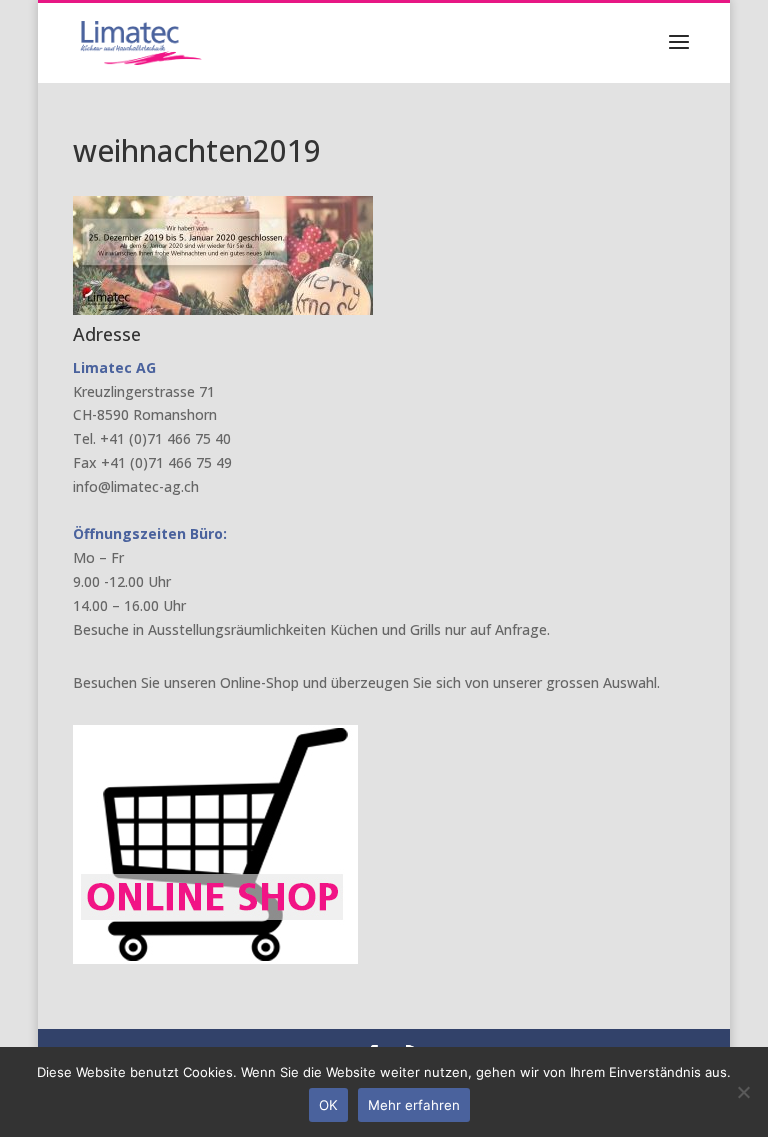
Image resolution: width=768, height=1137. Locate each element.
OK (328, 1105)
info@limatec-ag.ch (136, 486)
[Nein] (743, 1092)
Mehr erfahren (414, 1105)
